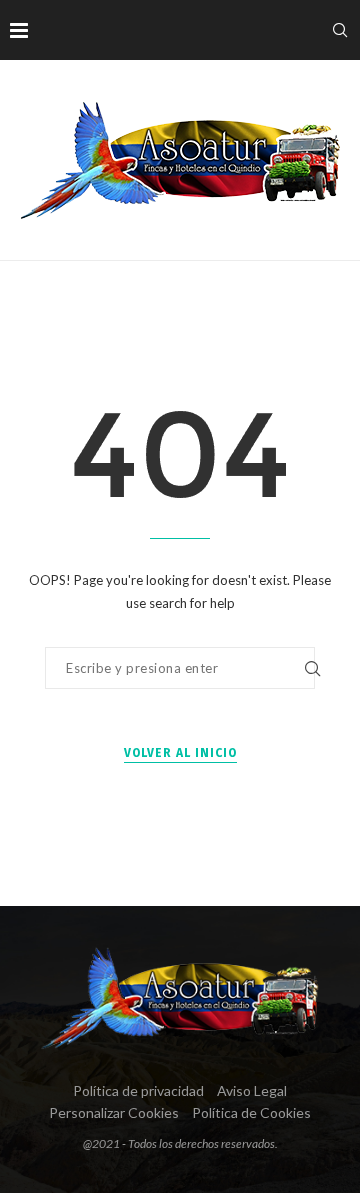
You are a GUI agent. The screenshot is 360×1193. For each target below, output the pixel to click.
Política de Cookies (251, 1112)
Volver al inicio (180, 753)
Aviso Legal (252, 1090)
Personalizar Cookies (114, 1112)
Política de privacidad (138, 1090)
